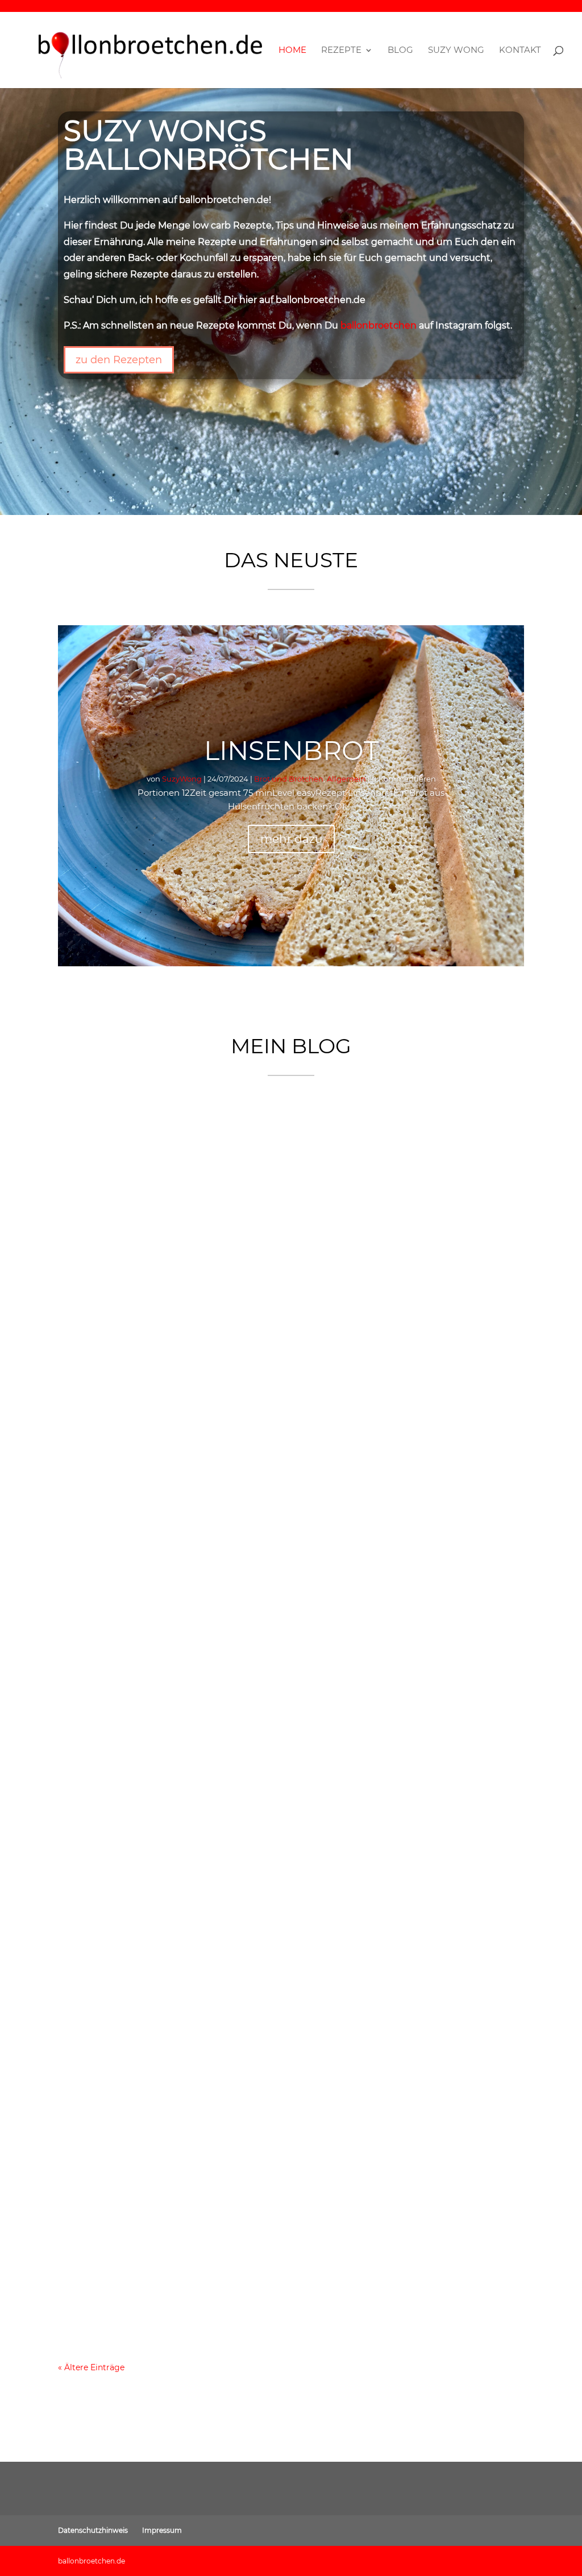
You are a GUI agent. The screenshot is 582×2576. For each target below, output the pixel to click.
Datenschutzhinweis (93, 2530)
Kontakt (520, 51)
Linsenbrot (291, 751)
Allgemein (346, 779)
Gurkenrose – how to (135, 2258)
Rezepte (341, 51)
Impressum (162, 2530)
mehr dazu (291, 839)
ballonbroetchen (379, 325)
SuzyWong (182, 779)
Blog (400, 51)
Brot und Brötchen (289, 779)
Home (292, 51)
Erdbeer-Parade (119, 1424)
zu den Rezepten (119, 360)
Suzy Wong (456, 51)
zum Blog (484, 2412)
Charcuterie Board (128, 1841)
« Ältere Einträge (91, 2367)
